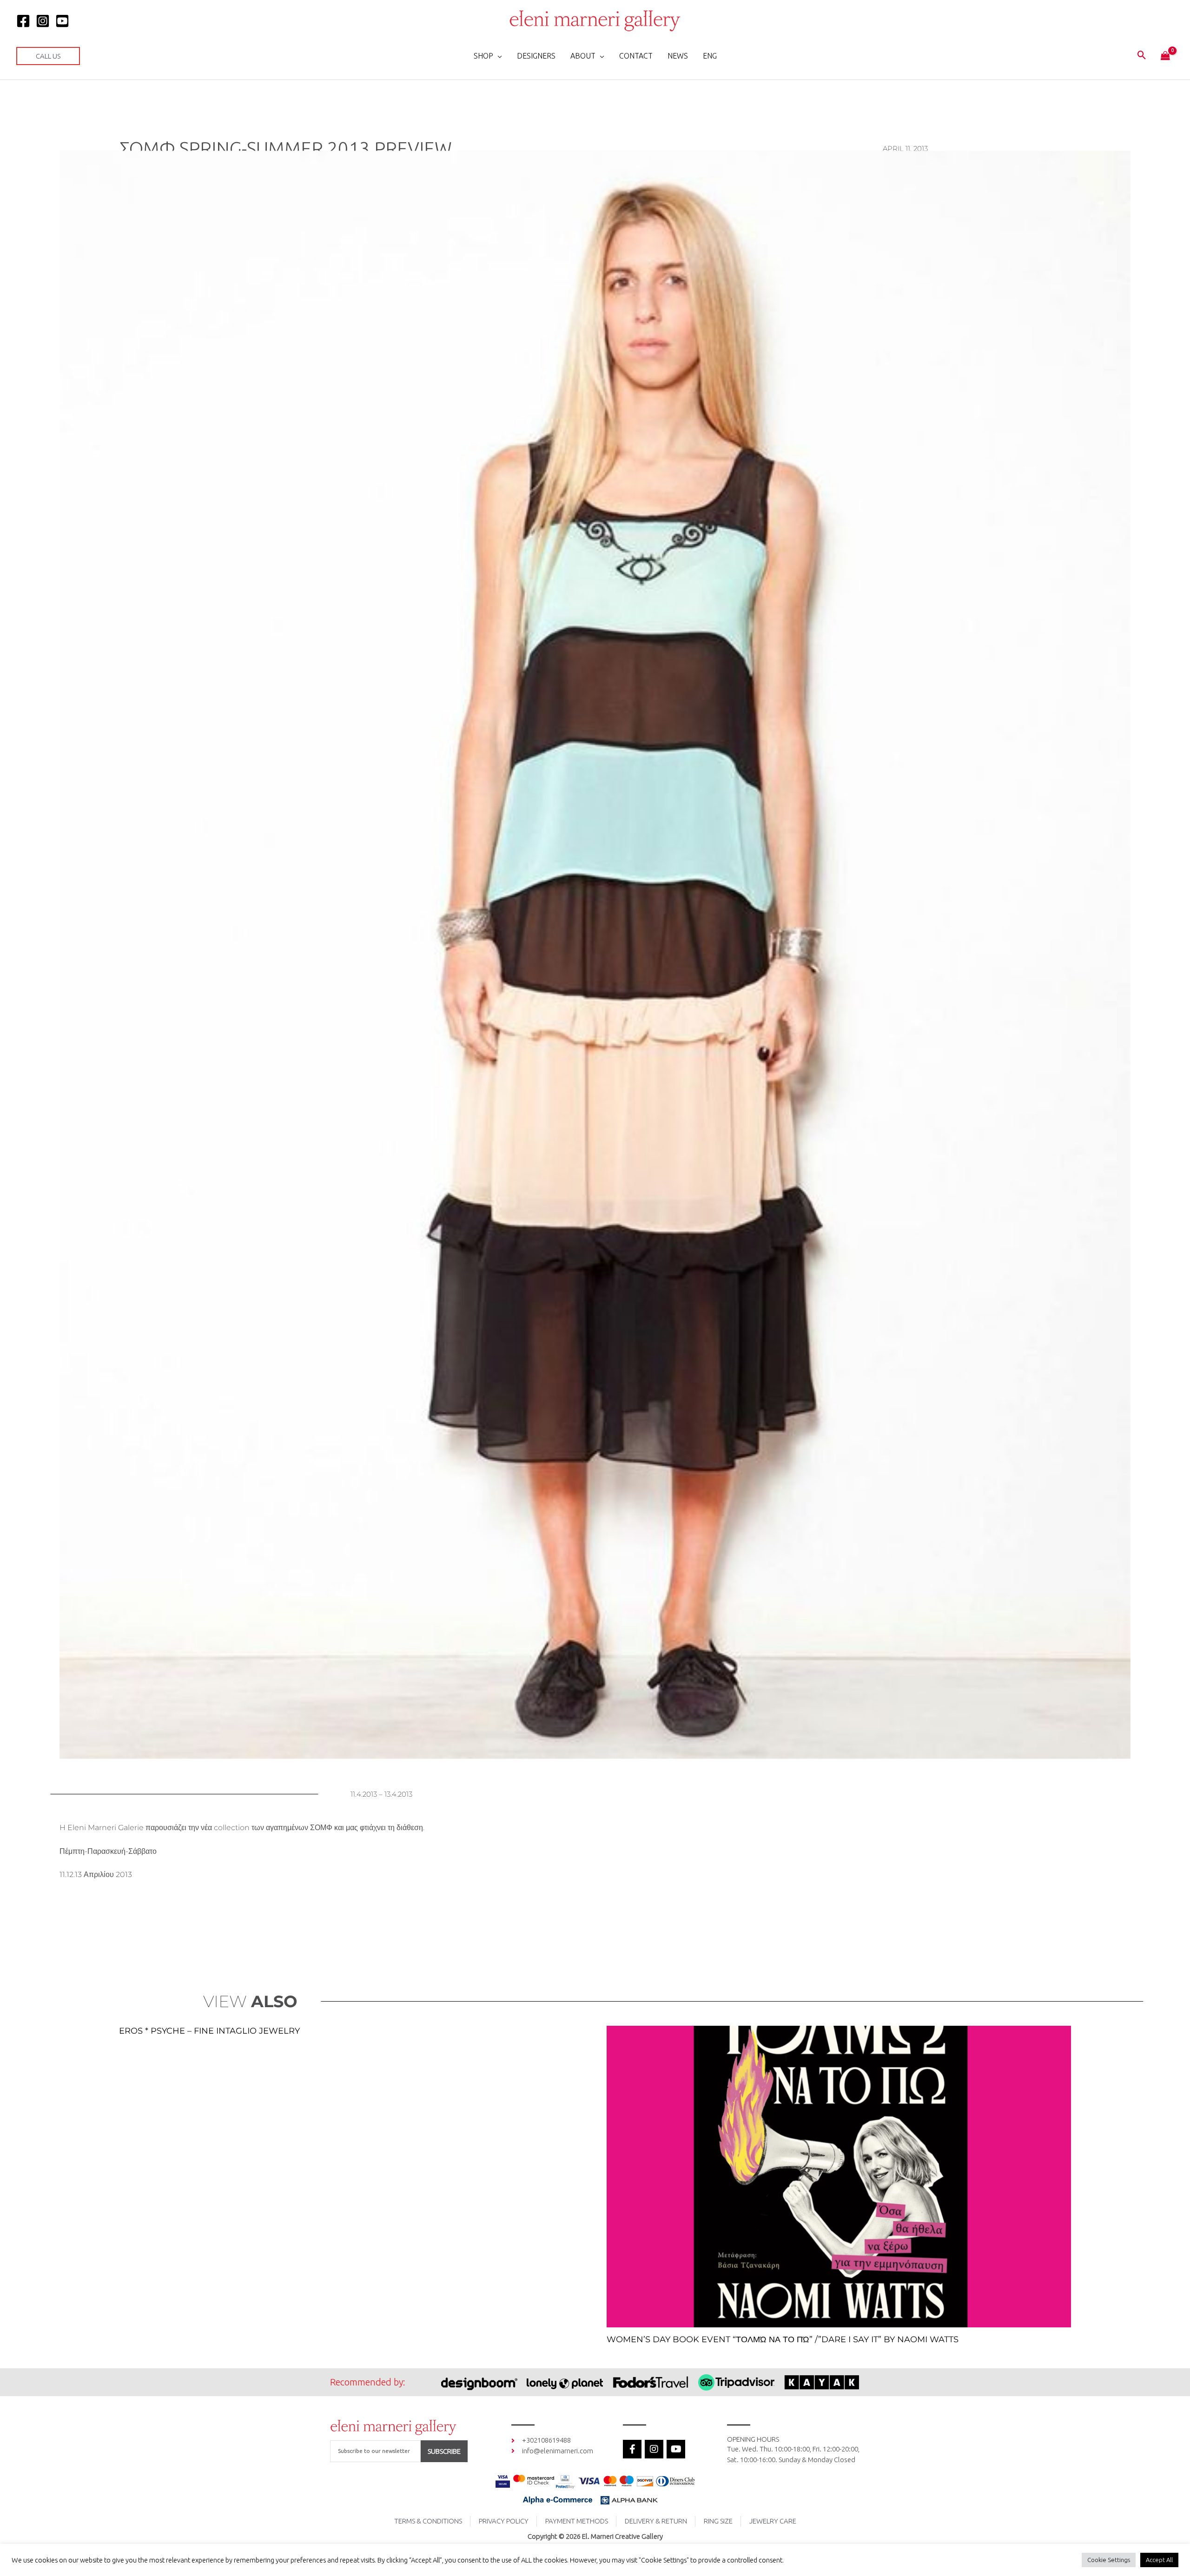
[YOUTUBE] (62, 21)
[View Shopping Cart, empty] (1165, 56)
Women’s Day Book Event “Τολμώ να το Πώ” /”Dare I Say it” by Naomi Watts (783, 2339)
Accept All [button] (1159, 2560)
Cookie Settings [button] (1109, 2560)
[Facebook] (23, 21)
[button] (48, 56)
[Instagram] (43, 21)
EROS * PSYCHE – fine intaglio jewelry (209, 2031)
